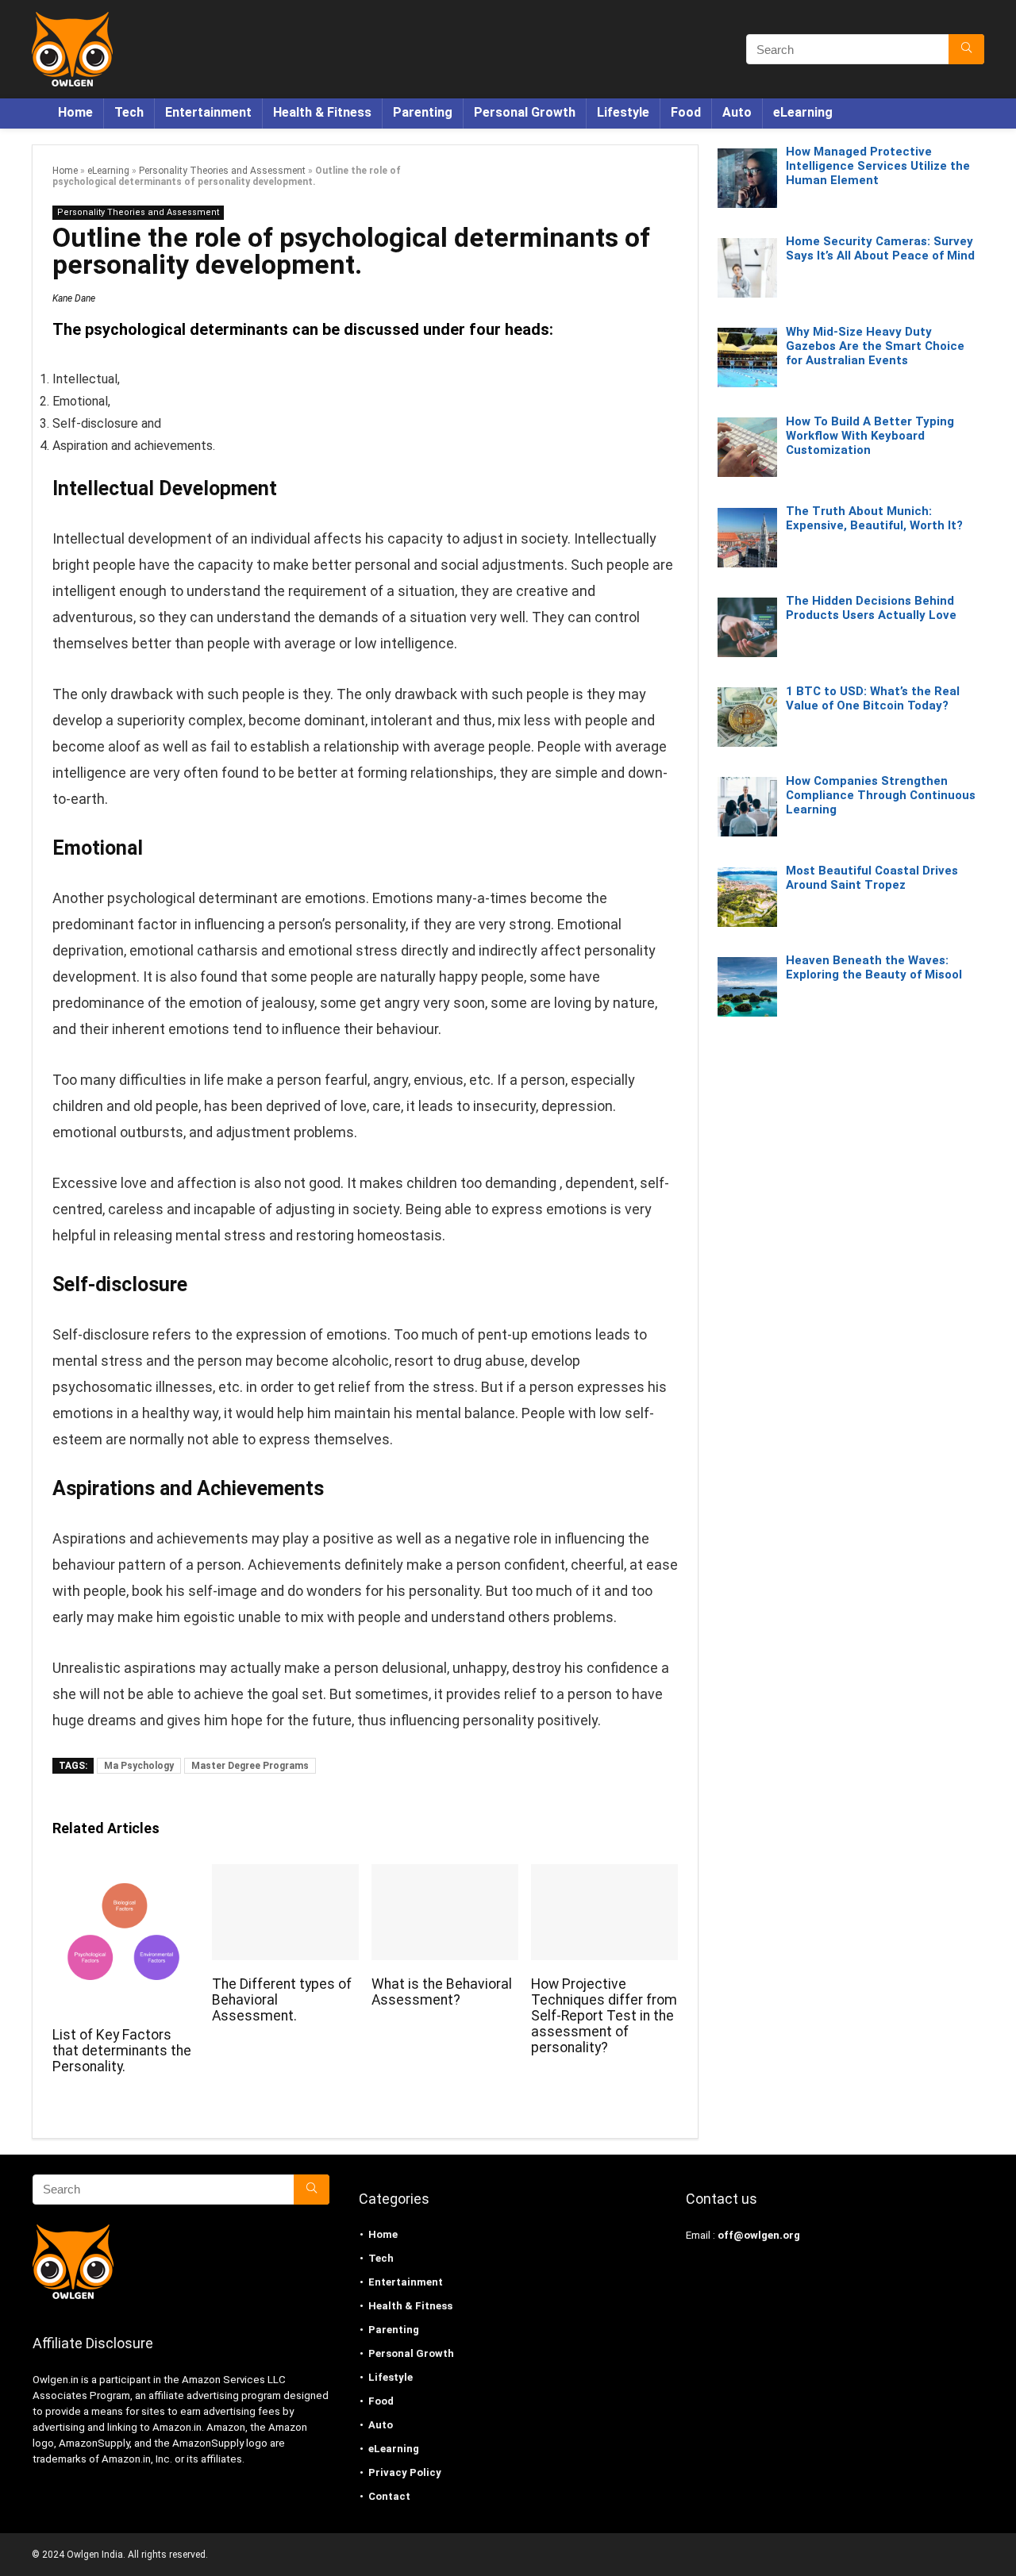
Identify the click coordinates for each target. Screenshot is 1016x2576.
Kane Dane (74, 298)
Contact (389, 2496)
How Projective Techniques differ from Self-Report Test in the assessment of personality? (604, 2016)
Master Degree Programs (250, 1766)
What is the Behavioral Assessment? (442, 1992)
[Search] (966, 49)
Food (686, 112)
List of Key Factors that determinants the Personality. (122, 2051)
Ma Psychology (139, 1766)
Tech (129, 112)
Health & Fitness (322, 112)
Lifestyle (623, 112)
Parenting (423, 112)
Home (75, 112)
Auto (737, 112)
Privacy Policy (405, 2472)
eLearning (803, 112)
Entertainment (208, 112)
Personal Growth (525, 112)
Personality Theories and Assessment (222, 171)
